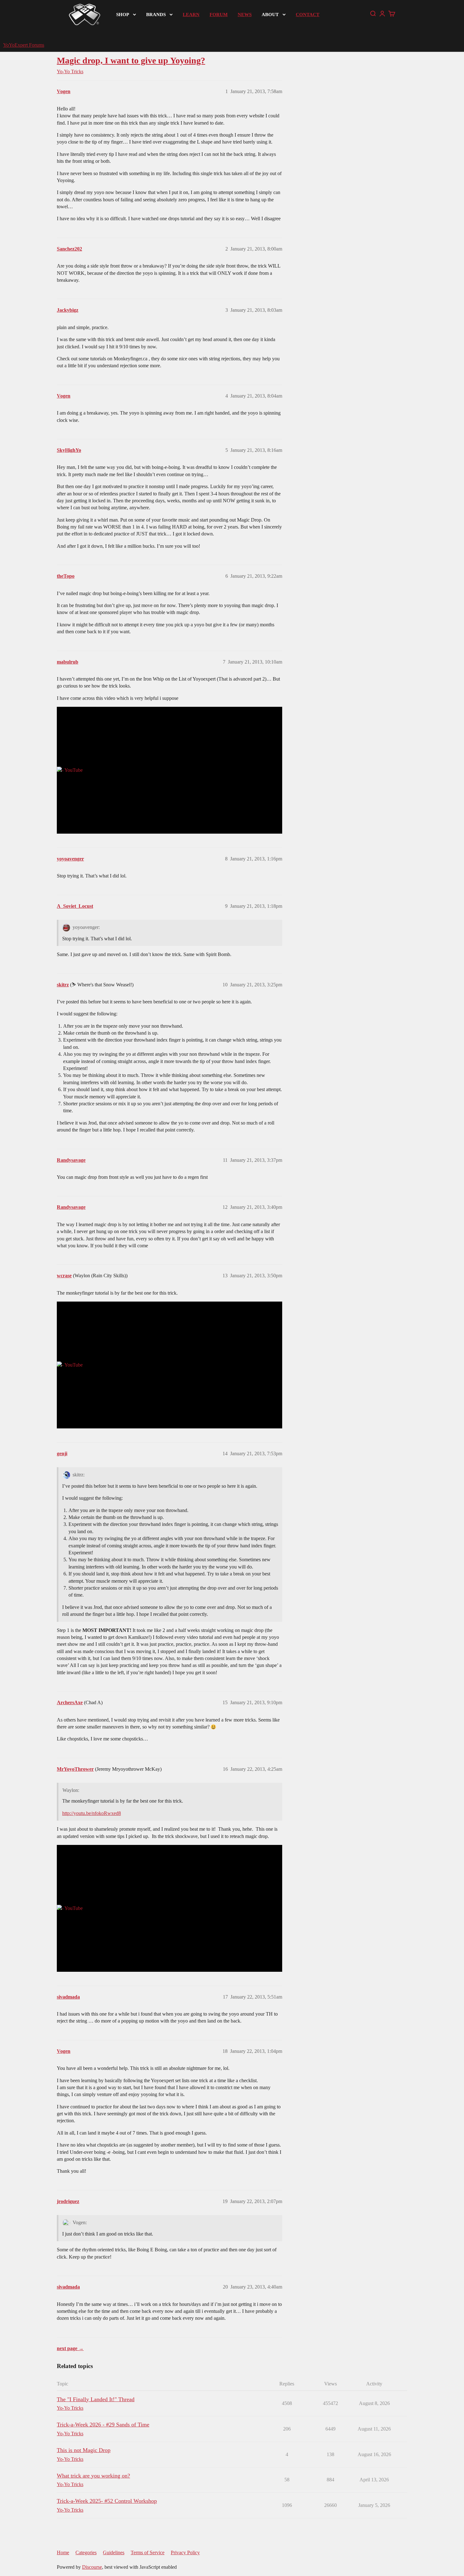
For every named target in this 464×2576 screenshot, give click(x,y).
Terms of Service (148, 2552)
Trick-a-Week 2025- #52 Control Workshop (107, 2501)
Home (63, 2552)
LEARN (191, 15)
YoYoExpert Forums (24, 45)
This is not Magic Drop (84, 2450)
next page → (70, 2348)
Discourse (92, 2567)
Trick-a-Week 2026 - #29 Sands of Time (103, 2425)
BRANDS (156, 15)
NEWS (245, 15)
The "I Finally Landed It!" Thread (96, 2399)
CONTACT (308, 15)
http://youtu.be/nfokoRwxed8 (92, 1813)
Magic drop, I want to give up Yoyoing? (131, 60)
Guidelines (114, 2552)
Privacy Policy (185, 2552)
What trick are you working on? (93, 2476)
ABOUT (270, 15)
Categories (86, 2552)
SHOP (123, 15)
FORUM (219, 15)
